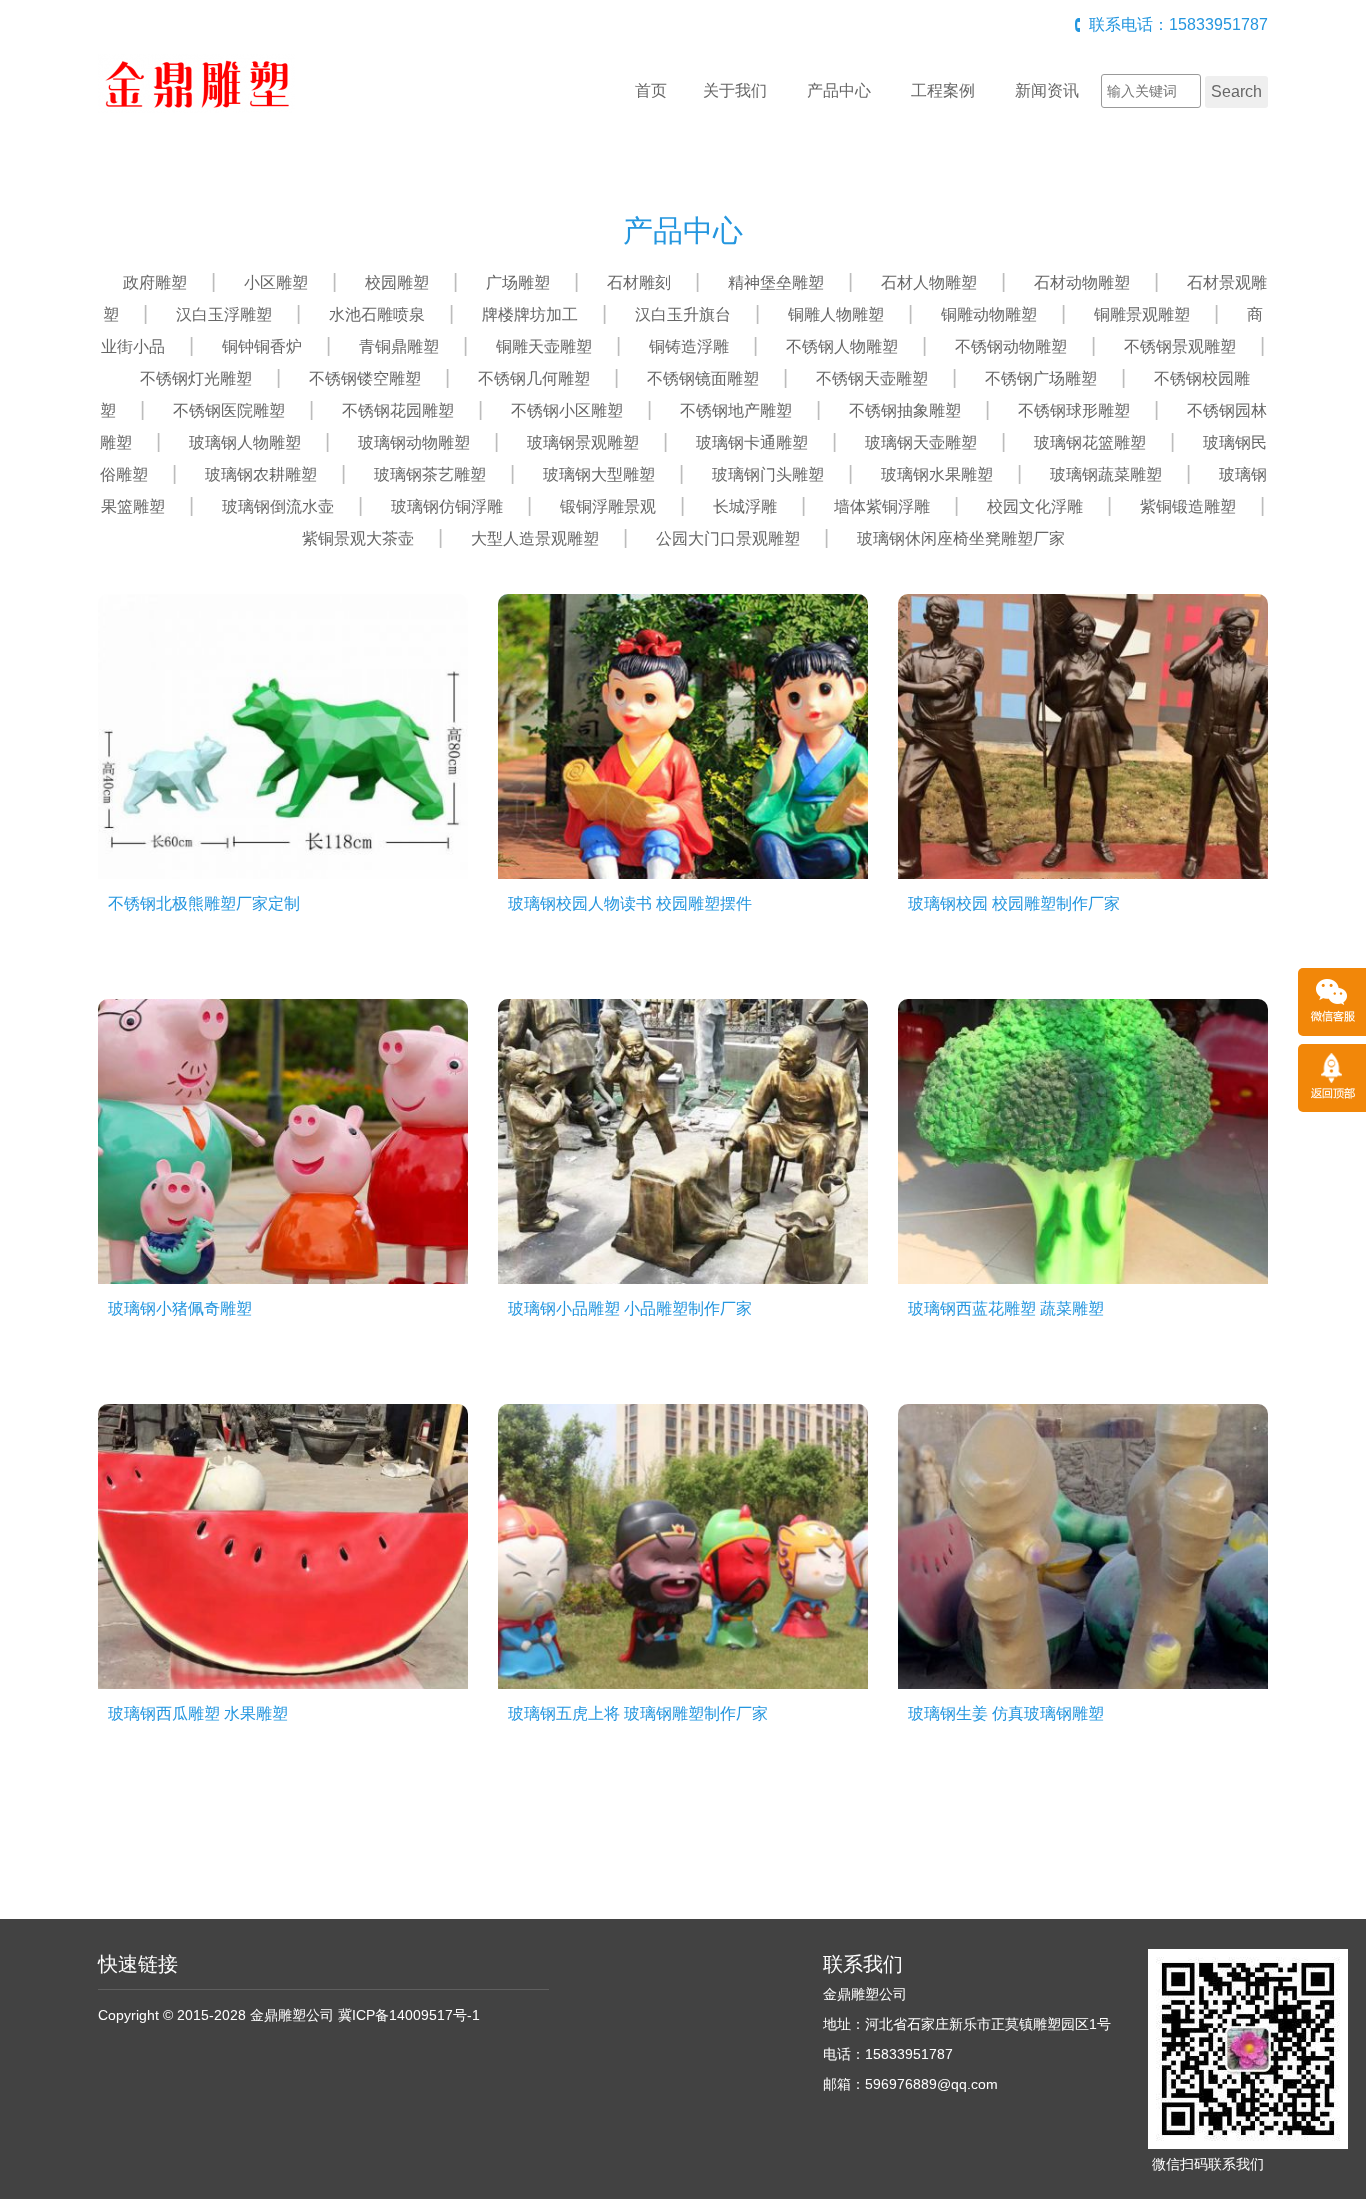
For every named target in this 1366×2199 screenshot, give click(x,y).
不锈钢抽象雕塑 (905, 410)
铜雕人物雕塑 (836, 314)
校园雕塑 (397, 282)
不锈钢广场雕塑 (1041, 378)
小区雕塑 (276, 282)
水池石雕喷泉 (377, 314)
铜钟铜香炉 (262, 346)
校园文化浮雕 (1035, 506)
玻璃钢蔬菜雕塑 (1106, 474)
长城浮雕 (745, 506)
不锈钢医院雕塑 (229, 410)
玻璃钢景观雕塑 (583, 442)
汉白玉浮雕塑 (224, 314)
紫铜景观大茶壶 (358, 538)
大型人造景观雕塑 (535, 538)
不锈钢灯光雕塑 (196, 378)
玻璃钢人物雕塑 (245, 442)
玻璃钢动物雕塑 (414, 442)
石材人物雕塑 (929, 282)
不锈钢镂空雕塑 (365, 378)
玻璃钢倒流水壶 (278, 506)
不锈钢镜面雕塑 (703, 378)
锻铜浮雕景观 (608, 506)
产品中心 (839, 90)
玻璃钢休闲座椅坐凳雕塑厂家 (961, 538)
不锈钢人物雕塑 (842, 346)
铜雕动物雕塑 (989, 314)
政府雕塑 (155, 282)
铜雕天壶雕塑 (544, 346)
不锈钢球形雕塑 (1074, 410)
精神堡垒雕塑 (776, 282)
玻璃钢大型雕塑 (599, 474)
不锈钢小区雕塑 (567, 410)
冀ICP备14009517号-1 (409, 2015)
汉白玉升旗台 (683, 314)
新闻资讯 (1047, 90)
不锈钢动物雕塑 (1011, 346)
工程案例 (943, 90)
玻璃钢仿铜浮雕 (447, 506)
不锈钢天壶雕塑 (872, 378)
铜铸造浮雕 (689, 346)
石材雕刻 (639, 282)
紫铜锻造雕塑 (1188, 506)
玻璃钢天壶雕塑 (921, 442)
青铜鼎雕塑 (399, 346)
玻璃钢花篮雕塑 (1090, 442)
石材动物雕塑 (1082, 282)
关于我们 (735, 90)
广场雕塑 (518, 282)
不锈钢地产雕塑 (736, 410)
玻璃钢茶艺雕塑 (430, 474)
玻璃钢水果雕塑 (937, 474)
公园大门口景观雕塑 (728, 538)
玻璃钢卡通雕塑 (752, 442)
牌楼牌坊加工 (530, 314)
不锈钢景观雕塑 (1180, 346)
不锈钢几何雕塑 (534, 378)
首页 (651, 90)
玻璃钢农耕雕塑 (261, 474)
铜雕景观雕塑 (1142, 314)
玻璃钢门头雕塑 (768, 474)
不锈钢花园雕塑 (398, 410)
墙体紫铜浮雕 (882, 506)
